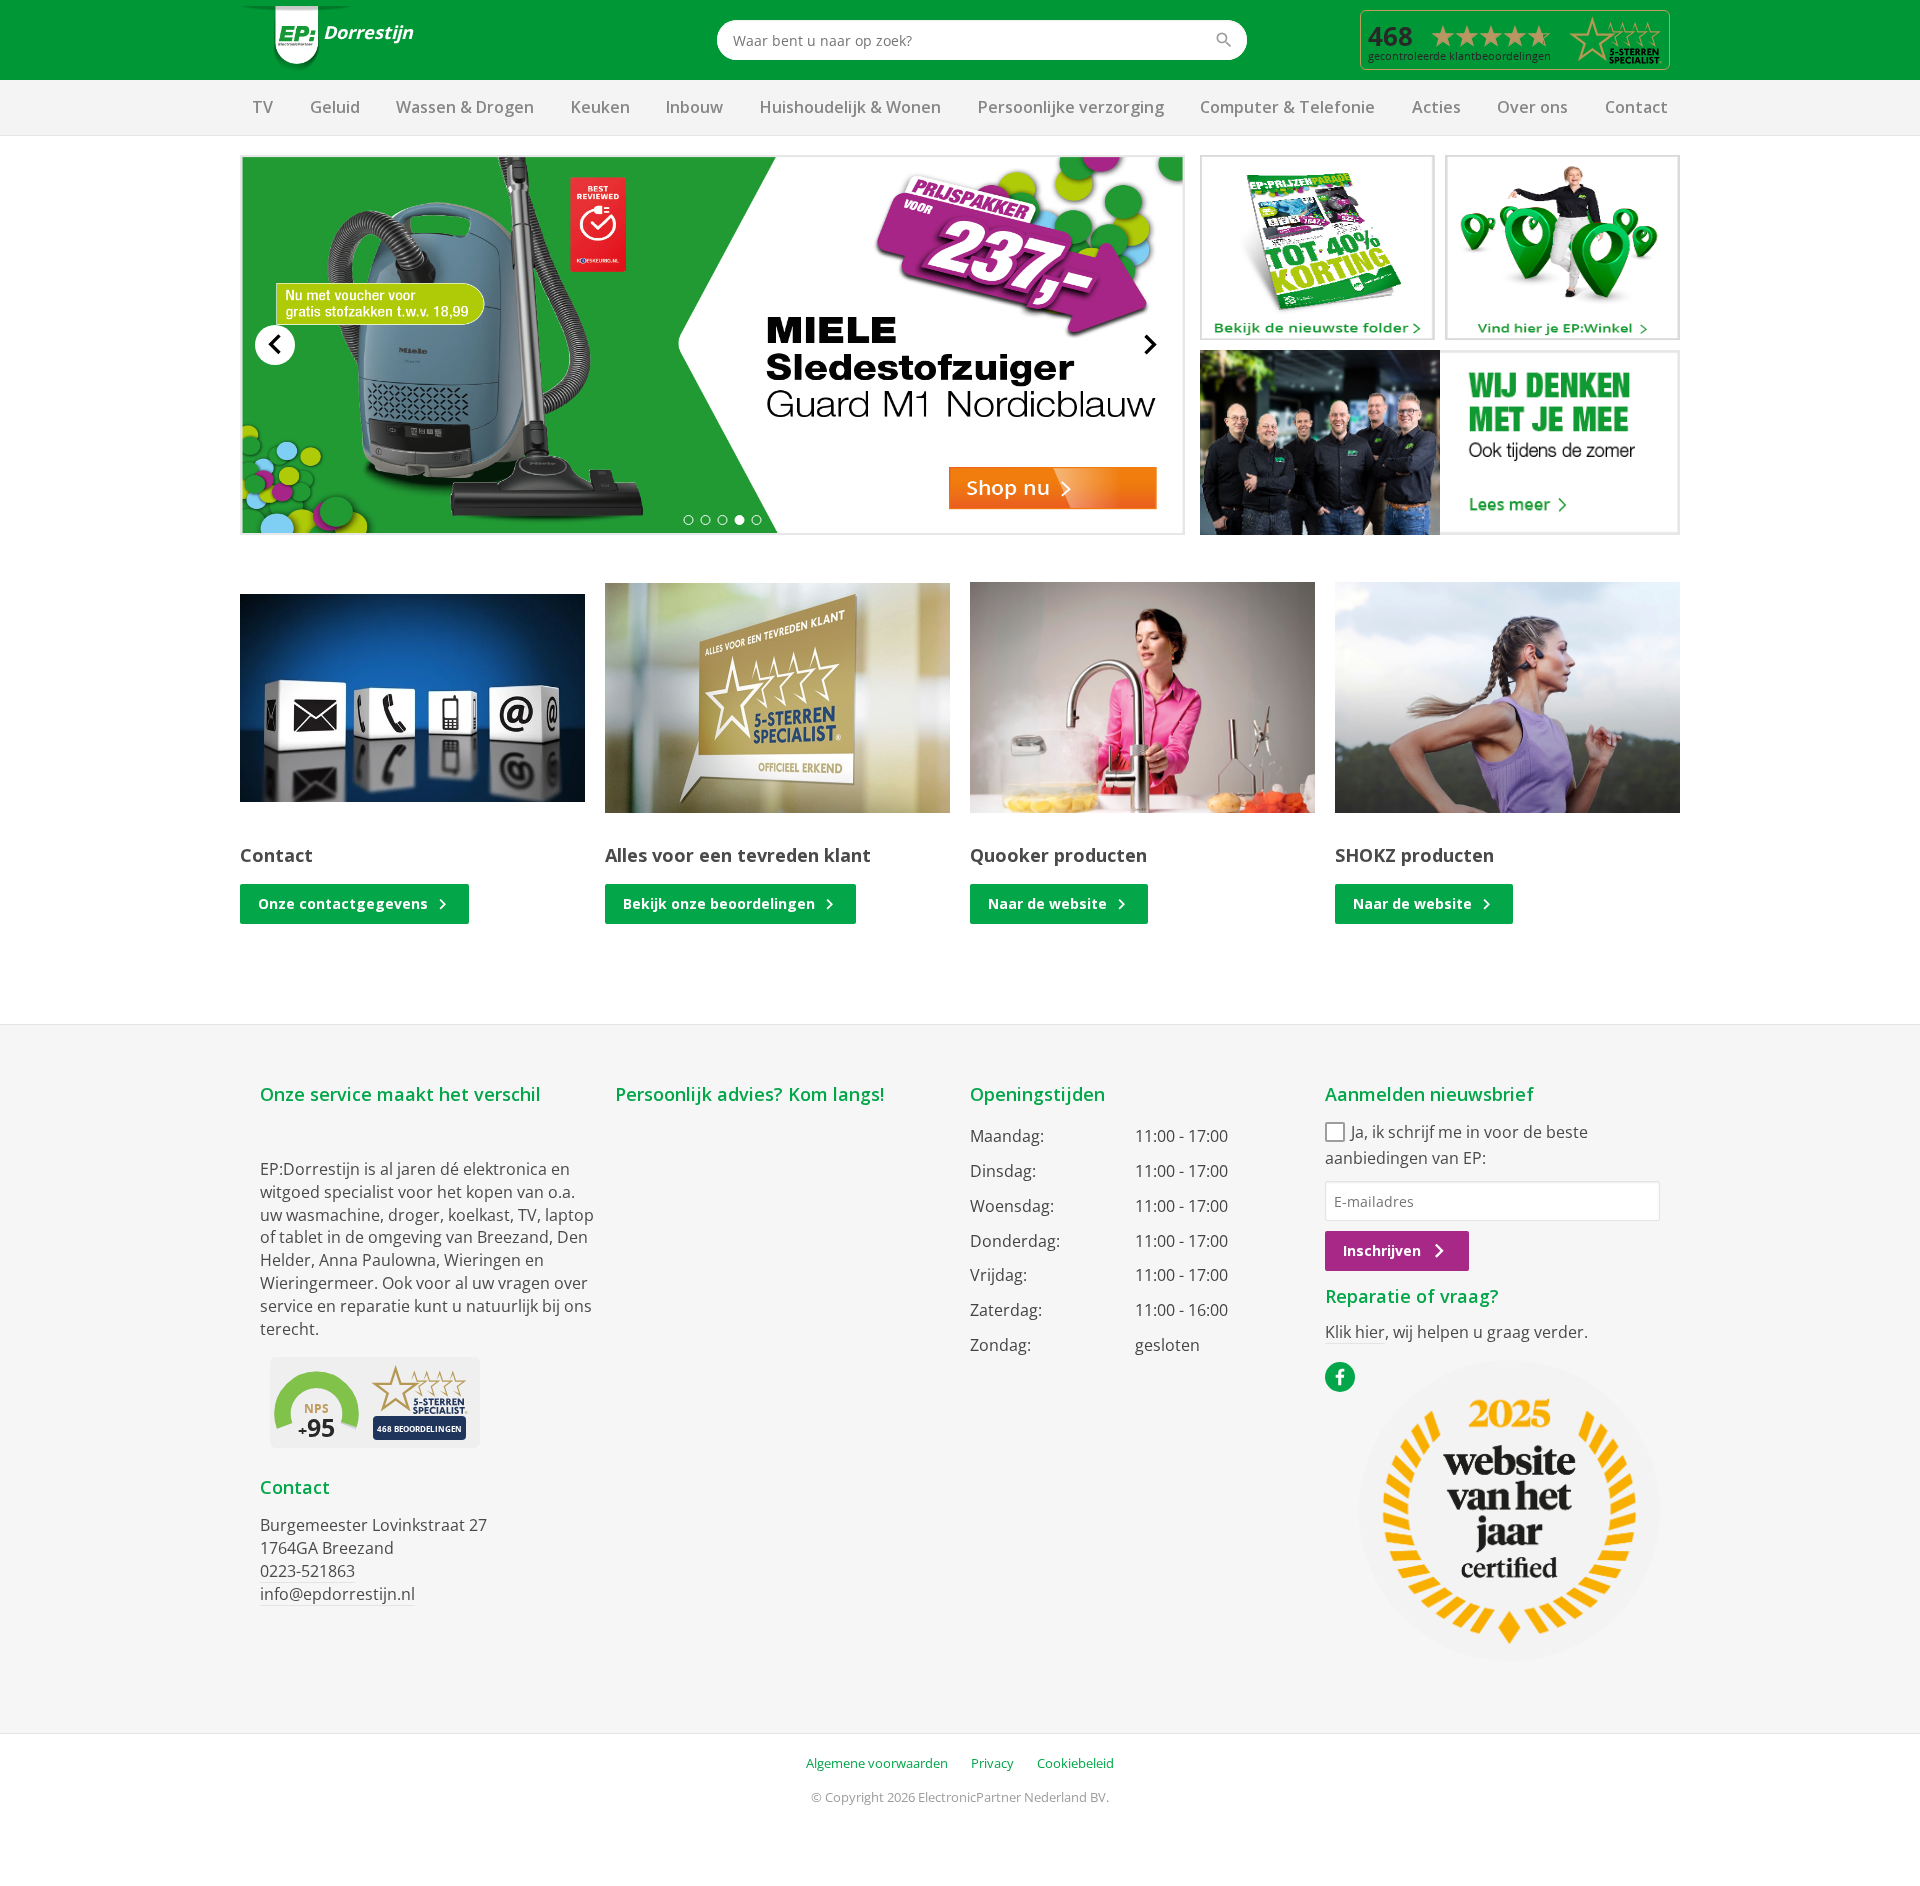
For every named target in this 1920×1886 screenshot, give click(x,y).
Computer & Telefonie (1287, 107)
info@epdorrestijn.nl (337, 1594)
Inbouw (694, 107)
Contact (1636, 107)
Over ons (1532, 107)
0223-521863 (307, 1571)
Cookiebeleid (1075, 1763)
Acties (1436, 107)
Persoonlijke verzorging (1071, 107)
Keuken (600, 107)
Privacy (992, 1763)
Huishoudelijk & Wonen (850, 107)
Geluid (335, 107)
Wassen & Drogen (465, 107)
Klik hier (1355, 1332)
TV (262, 107)
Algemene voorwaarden (877, 1763)
